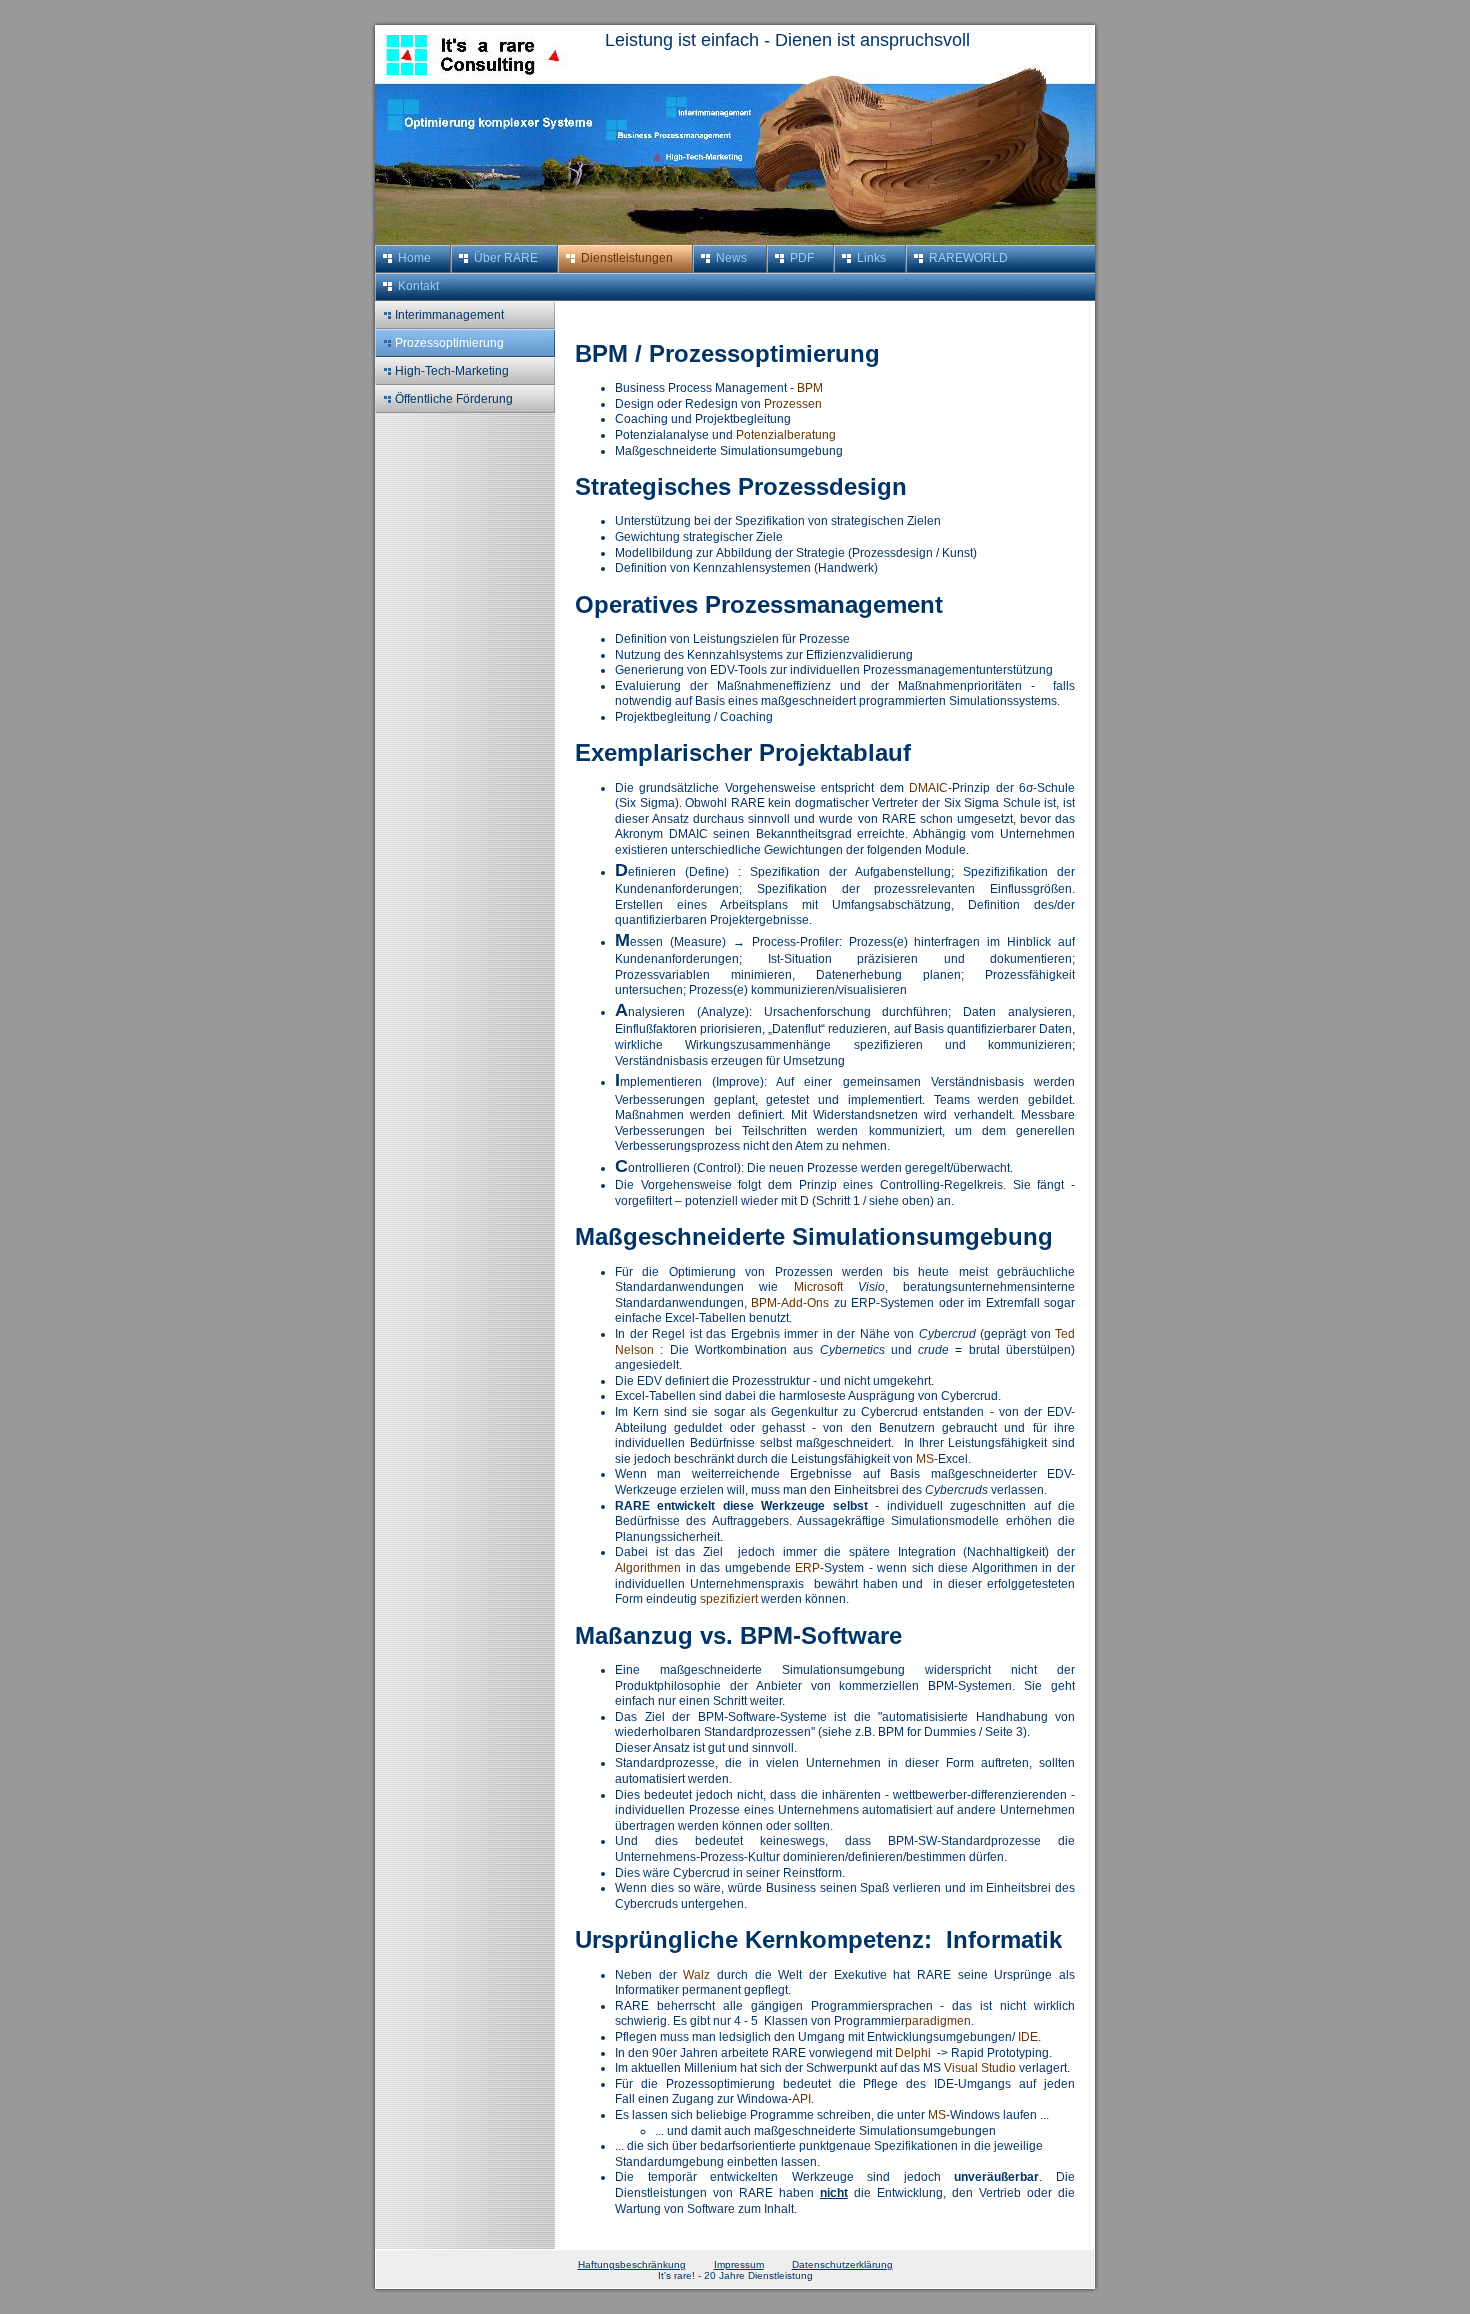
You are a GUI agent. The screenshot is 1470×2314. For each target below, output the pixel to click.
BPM (810, 388)
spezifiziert (729, 1599)
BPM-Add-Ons (790, 1303)
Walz (696, 1975)
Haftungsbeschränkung (632, 2264)
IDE (1028, 2037)
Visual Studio (980, 2068)
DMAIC (928, 788)
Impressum (739, 2264)
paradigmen (938, 2021)
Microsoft (818, 1287)
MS (925, 1459)
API (801, 2099)
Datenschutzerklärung (842, 2264)
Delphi (913, 2053)
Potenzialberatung (786, 435)
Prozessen (793, 404)
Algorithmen (648, 1568)
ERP (807, 1568)
